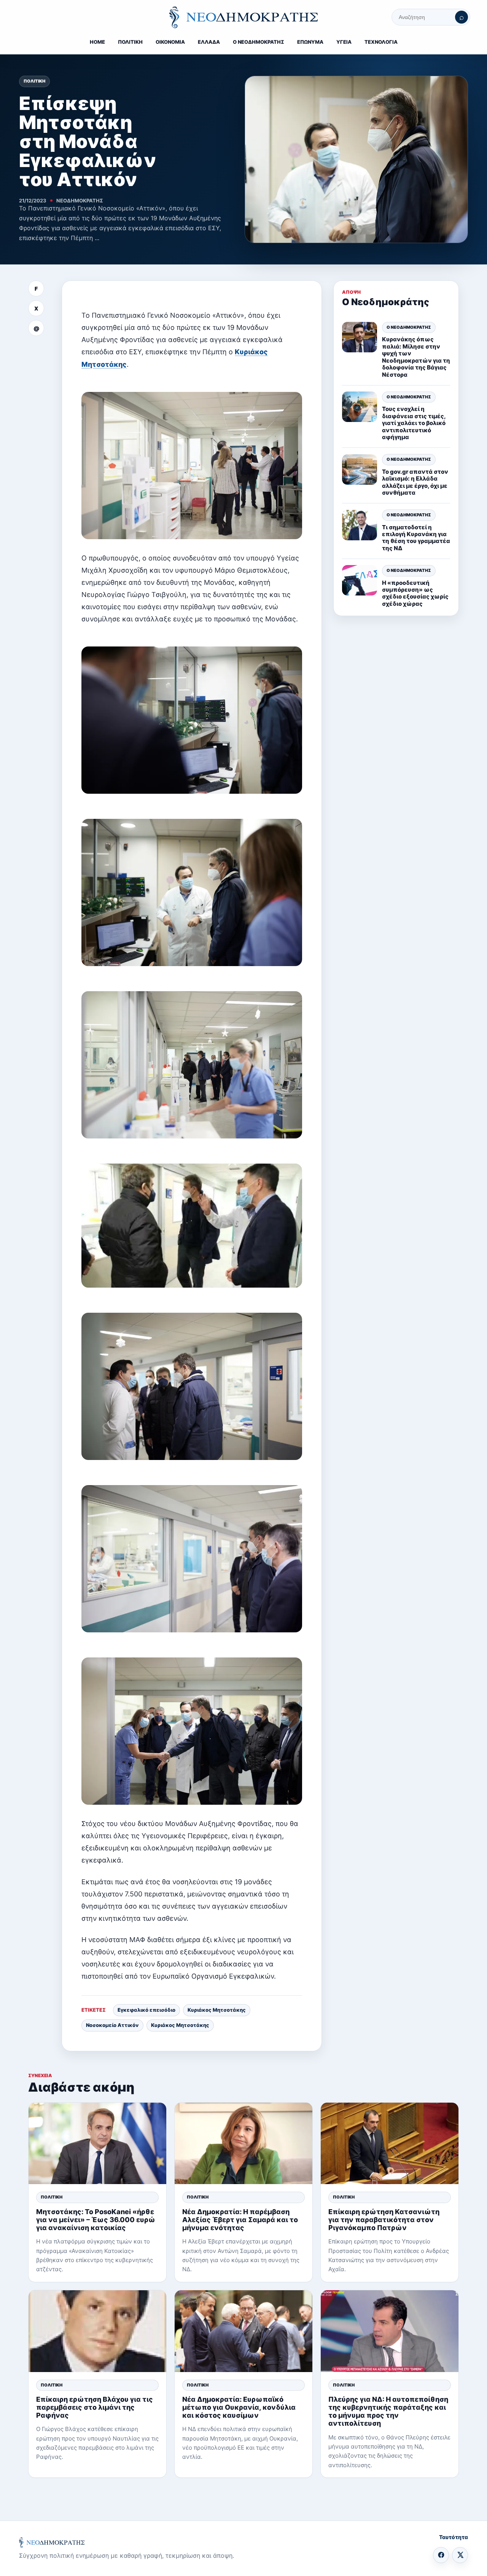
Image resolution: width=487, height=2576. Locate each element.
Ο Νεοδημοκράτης (409, 327)
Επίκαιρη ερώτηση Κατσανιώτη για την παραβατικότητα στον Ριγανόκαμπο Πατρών (384, 2220)
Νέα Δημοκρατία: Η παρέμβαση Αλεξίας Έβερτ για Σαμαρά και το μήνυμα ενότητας (240, 2220)
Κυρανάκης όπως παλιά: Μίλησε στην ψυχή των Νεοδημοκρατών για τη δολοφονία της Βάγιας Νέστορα (416, 357)
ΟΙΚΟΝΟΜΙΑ (170, 42)
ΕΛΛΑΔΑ (209, 42)
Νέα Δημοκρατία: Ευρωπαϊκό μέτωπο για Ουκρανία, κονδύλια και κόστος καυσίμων (239, 2407)
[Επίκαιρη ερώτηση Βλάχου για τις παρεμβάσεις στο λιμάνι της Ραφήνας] (97, 2331)
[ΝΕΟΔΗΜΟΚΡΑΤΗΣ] (243, 17)
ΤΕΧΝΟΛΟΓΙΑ (381, 42)
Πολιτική (34, 81)
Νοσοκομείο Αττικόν (112, 2025)
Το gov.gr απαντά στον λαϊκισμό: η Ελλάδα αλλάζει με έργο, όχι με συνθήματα (415, 482)
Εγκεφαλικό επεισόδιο (146, 2010)
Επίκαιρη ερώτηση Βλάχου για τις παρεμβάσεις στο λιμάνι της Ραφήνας (95, 2407)
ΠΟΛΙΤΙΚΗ (130, 42)
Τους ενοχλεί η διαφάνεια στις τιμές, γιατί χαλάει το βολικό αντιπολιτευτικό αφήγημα (414, 423)
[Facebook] (441, 2555)
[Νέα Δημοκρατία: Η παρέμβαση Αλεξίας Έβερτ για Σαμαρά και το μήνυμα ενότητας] (243, 2144)
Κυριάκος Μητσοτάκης (217, 2010)
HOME (97, 42)
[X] (460, 2555)
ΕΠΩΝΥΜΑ (310, 42)
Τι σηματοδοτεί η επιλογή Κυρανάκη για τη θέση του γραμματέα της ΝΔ (416, 538)
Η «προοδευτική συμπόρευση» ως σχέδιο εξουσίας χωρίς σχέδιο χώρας (415, 593)
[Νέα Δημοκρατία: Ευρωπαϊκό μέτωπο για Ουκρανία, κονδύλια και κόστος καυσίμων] (243, 2331)
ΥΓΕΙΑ (344, 42)
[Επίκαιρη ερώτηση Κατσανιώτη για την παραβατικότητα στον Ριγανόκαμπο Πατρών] (390, 2144)
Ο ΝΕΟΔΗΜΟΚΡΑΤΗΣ (259, 42)
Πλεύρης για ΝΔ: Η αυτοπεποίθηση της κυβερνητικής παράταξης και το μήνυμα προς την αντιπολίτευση (388, 2411)
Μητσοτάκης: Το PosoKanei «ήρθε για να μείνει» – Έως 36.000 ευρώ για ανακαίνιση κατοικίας (96, 2220)
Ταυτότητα (454, 2537)
